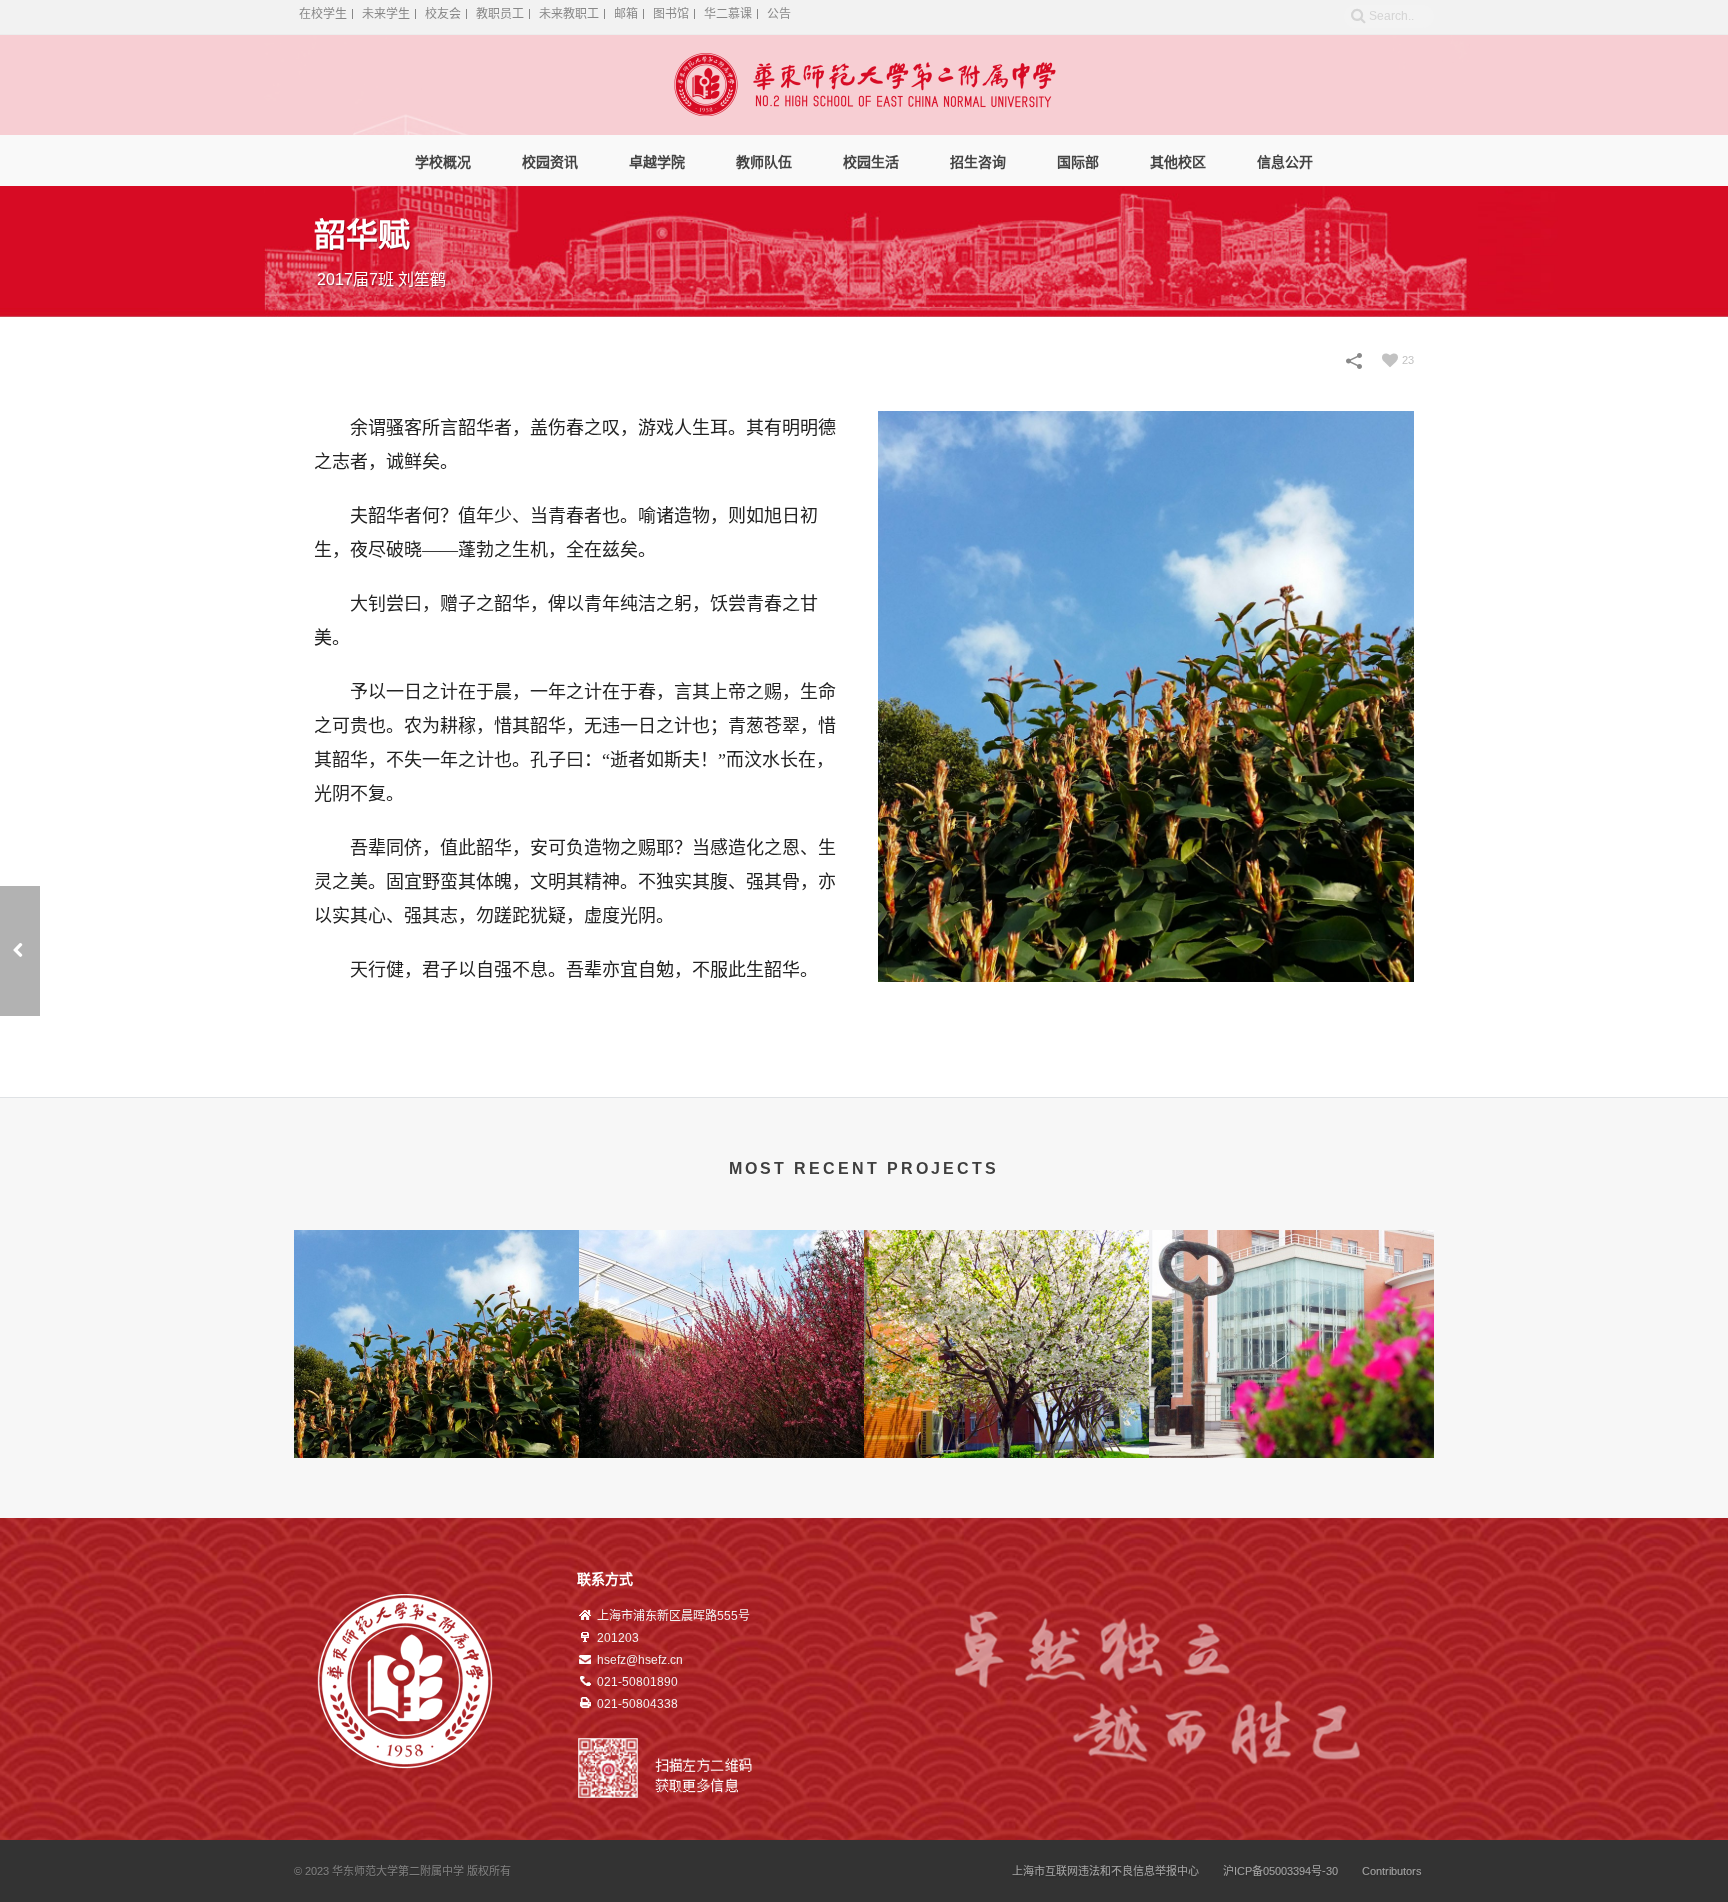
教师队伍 (764, 162)
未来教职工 (569, 14)
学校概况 (443, 162)
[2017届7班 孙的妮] (1006, 1262)
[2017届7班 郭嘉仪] (1291, 1262)
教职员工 (500, 14)
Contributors (1392, 1871)
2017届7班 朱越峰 (722, 1427)
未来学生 (386, 14)
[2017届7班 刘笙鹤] (436, 1262)
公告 (779, 14)
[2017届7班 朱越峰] (20, 951)
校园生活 (871, 162)
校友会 (443, 14)
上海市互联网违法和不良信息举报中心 (1105, 1871)
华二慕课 (728, 14)
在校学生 (323, 14)
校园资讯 (550, 162)
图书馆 (671, 14)
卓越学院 (657, 162)
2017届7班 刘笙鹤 (437, 1427)
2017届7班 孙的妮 (1007, 1427)
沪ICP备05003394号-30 (1280, 1871)
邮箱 (626, 14)
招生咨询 (978, 162)
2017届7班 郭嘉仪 (1292, 1427)
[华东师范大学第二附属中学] (864, 85)
